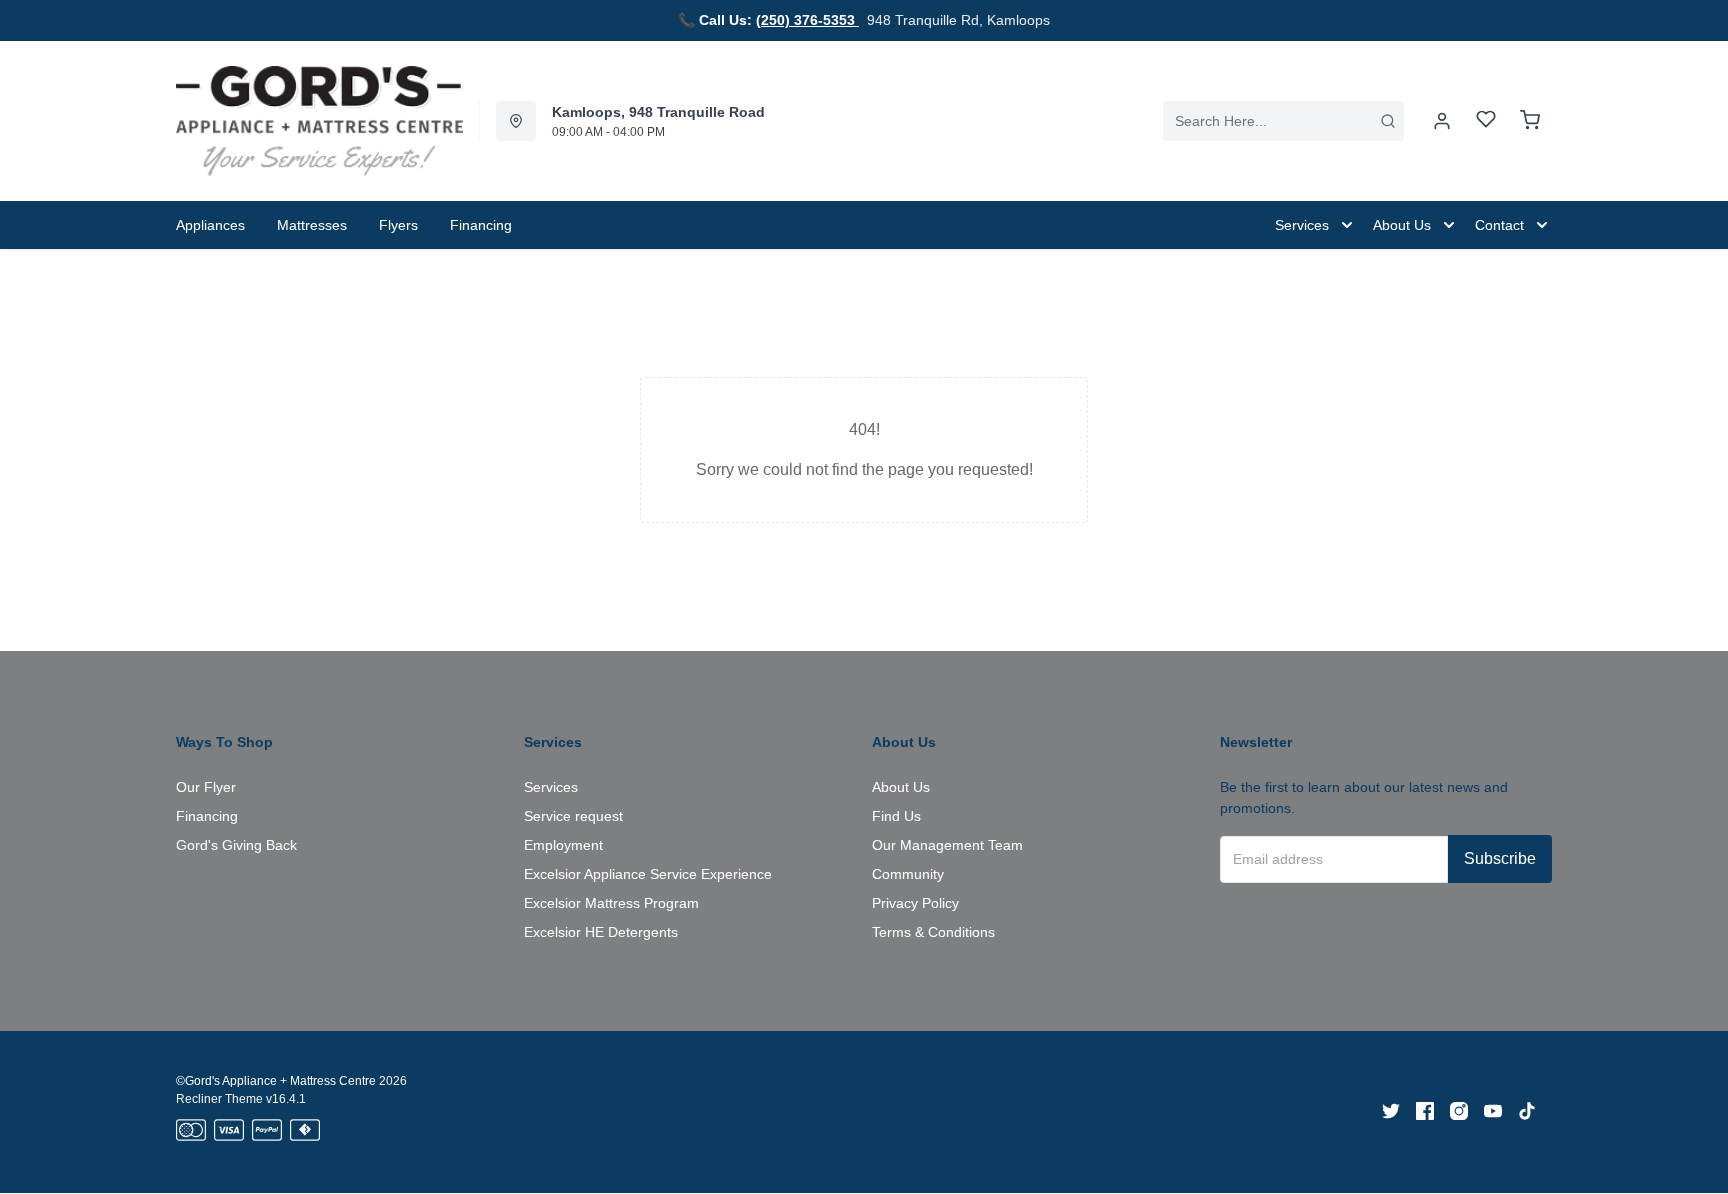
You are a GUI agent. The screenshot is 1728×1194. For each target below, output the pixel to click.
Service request (573, 816)
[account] (1442, 121)
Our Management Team (947, 845)
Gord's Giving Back (236, 845)
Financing (207, 816)
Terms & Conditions (933, 932)
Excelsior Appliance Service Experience (648, 874)
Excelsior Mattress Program (611, 903)
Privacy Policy (915, 903)
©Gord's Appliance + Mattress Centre (276, 1081)
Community (908, 874)
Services (551, 787)
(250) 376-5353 (807, 20)
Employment (563, 845)
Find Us (896, 816)
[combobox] (1283, 121)
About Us (901, 787)
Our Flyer (206, 787)
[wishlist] (1486, 121)
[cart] (1530, 121)
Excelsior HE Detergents (601, 932)
